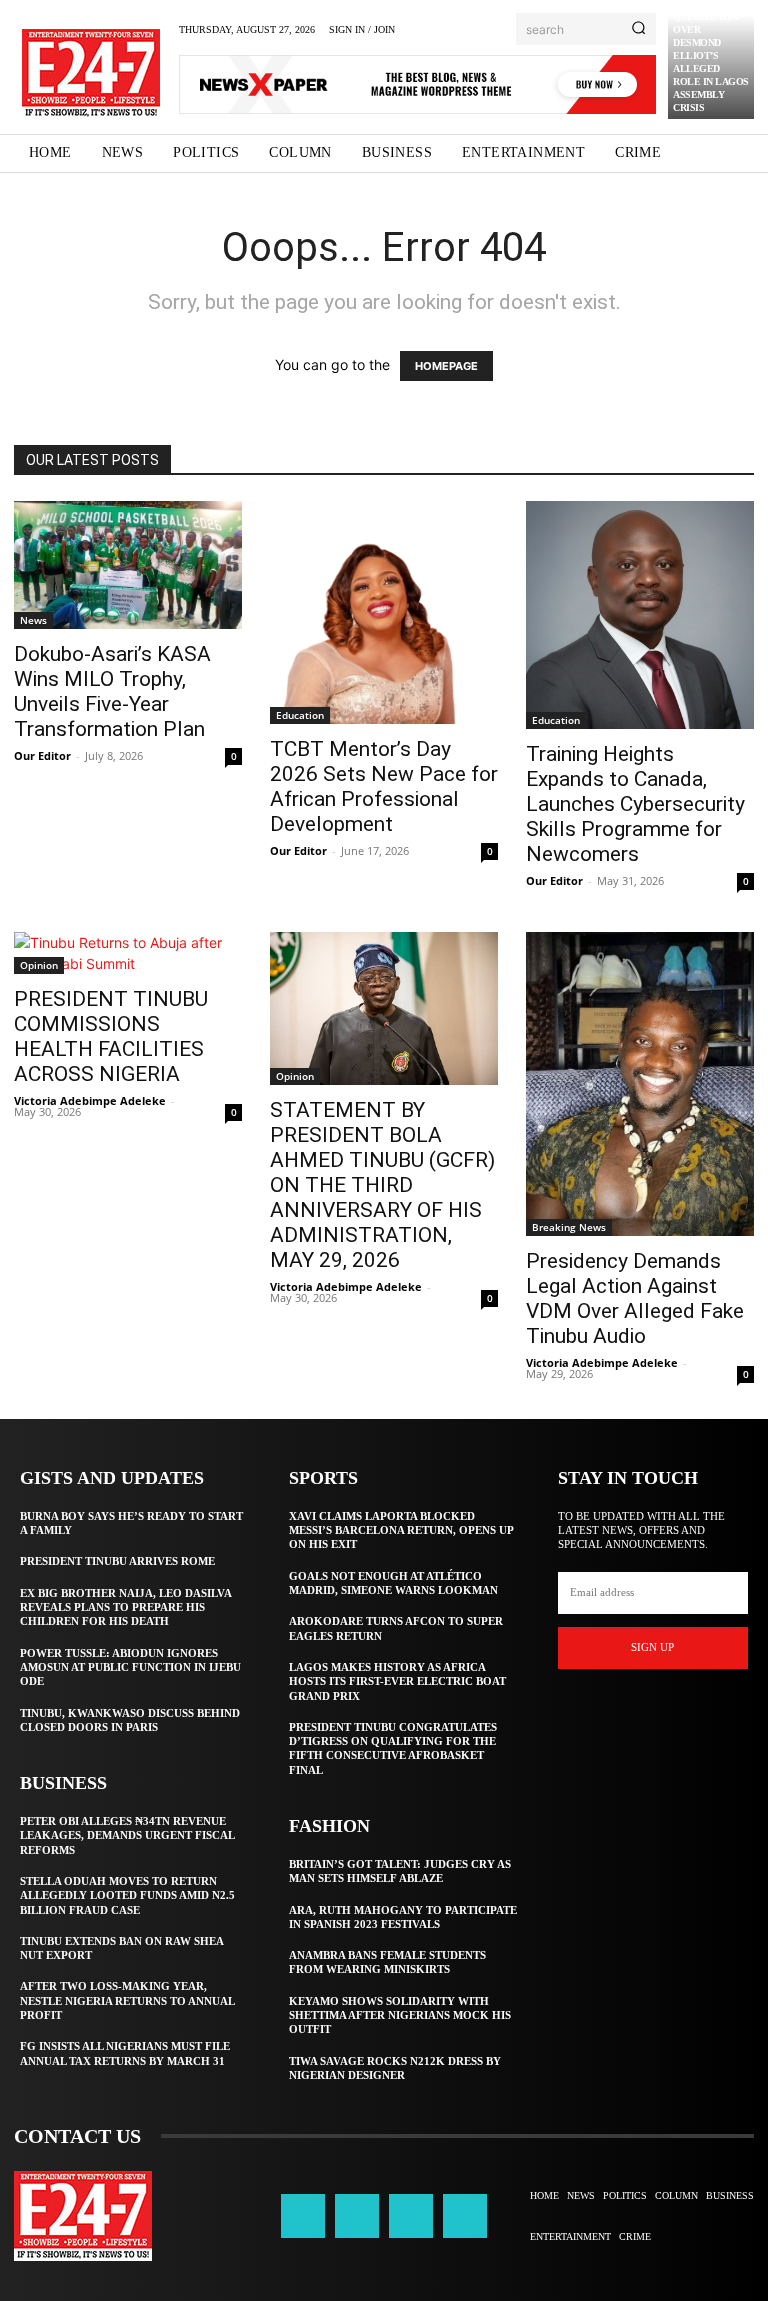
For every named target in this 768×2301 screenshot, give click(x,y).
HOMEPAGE (446, 366)
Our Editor (42, 755)
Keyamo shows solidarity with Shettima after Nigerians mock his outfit (400, 2015)
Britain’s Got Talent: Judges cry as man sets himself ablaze (400, 1871)
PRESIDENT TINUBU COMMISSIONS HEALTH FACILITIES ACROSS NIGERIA (111, 1036)
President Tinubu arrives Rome (117, 1561)
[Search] (638, 29)
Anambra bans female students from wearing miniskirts (387, 1962)
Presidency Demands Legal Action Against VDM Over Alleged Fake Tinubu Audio (635, 1298)
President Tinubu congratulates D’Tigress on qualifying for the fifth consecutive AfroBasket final (393, 1748)
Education (300, 715)
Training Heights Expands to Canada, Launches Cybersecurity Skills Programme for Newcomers (635, 804)
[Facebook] (303, 2216)
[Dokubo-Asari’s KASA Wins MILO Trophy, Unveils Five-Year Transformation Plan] (128, 565)
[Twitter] (411, 2216)
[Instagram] (357, 2216)
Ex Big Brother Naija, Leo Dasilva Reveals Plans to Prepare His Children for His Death (126, 1607)
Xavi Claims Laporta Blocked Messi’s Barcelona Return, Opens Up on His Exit (401, 1530)
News (33, 620)
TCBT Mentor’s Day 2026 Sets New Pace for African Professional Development (384, 786)
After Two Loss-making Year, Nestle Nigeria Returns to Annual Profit (127, 2000)
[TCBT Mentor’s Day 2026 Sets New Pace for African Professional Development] (384, 612)
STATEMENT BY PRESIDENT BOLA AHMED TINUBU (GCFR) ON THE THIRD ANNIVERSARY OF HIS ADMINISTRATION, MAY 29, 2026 (382, 1185)
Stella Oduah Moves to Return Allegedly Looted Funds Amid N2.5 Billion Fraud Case (127, 1895)
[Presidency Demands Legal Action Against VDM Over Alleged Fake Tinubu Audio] (640, 1084)
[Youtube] (465, 2216)
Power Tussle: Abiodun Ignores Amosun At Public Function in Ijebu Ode (130, 1667)
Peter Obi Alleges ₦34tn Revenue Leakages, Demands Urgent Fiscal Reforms (127, 1835)
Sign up (652, 1647)
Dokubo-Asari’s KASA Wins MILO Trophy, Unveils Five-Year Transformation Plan (112, 691)
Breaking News (569, 1227)
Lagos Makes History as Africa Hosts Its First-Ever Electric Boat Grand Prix (397, 1681)
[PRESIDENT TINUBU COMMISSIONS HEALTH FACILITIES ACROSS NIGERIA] (128, 953)
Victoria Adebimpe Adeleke (90, 1100)
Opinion (39, 965)
